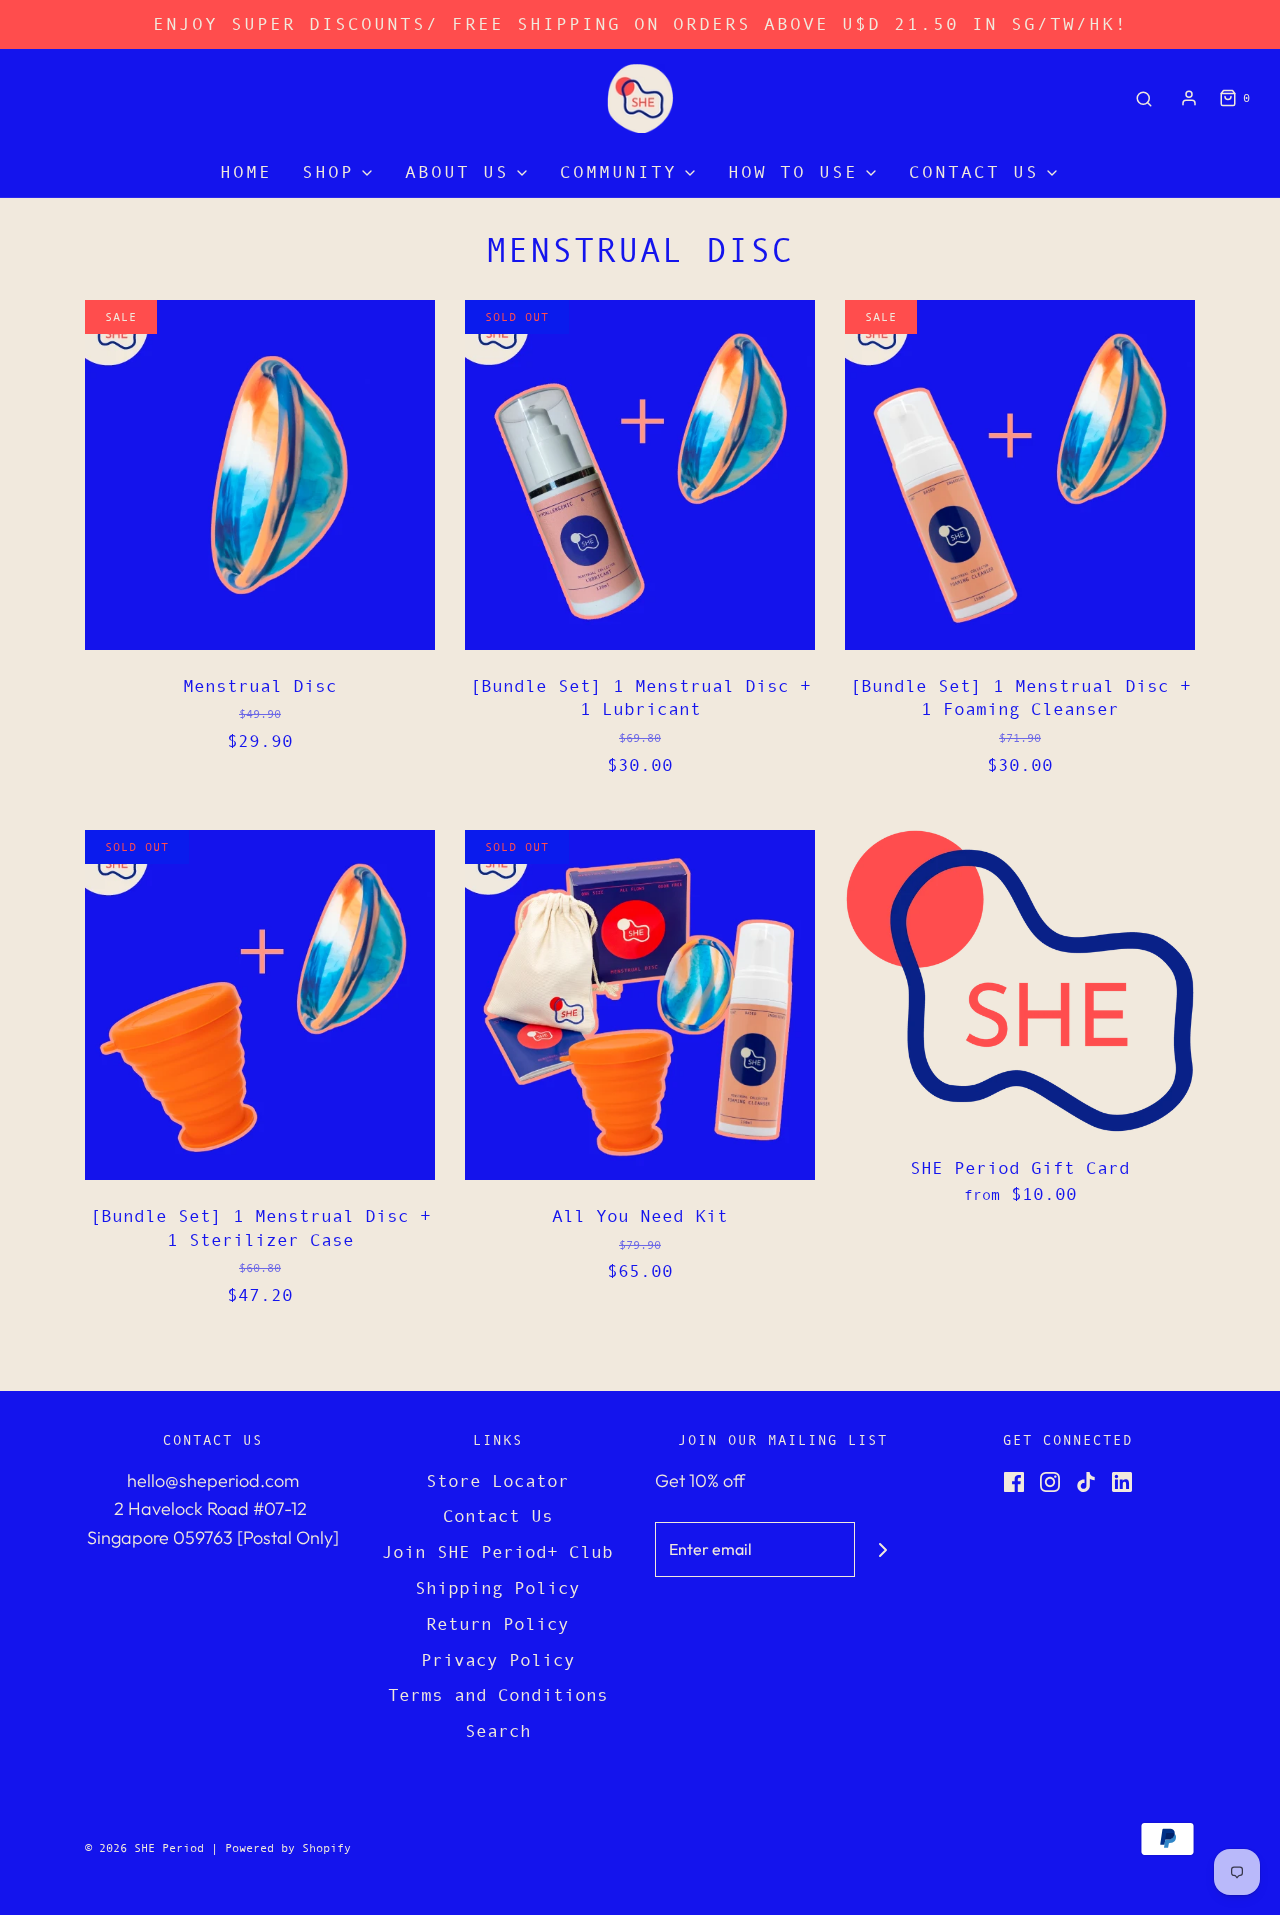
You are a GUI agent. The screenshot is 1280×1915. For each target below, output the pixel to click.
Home (246, 172)
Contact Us (498, 1516)
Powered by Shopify (288, 1848)
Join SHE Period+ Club (497, 1552)
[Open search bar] (1144, 98)
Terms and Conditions (498, 1695)
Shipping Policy (497, 1588)
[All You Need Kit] (640, 1005)
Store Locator (497, 1481)
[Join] (882, 1549)
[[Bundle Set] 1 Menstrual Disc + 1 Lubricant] (640, 475)
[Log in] (1189, 98)
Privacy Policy (498, 1660)
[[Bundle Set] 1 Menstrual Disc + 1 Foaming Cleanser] (1020, 475)
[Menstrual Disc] (260, 475)
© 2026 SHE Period (144, 1848)
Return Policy (497, 1624)
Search (498, 1731)
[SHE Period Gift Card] (1020, 981)
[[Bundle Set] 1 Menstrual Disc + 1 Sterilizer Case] (260, 1005)
